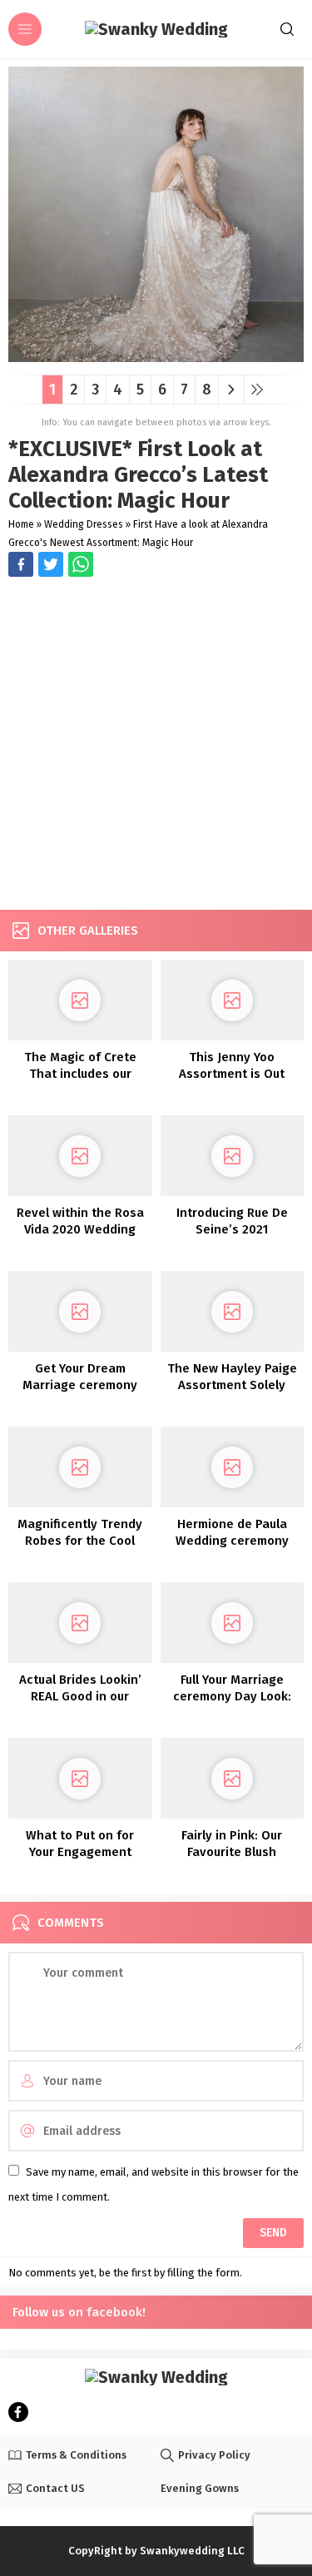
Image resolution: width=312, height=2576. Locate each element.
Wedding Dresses (84, 524)
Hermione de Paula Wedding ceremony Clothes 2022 (232, 1541)
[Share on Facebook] (21, 564)
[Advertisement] (156, 745)
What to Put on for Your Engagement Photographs (80, 1852)
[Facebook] (18, 2412)
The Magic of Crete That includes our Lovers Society (80, 1074)
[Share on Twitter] (81, 564)
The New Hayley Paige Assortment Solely (232, 1377)
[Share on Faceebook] (51, 564)
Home (21, 524)
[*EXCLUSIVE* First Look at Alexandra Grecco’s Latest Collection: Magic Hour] (156, 356)
